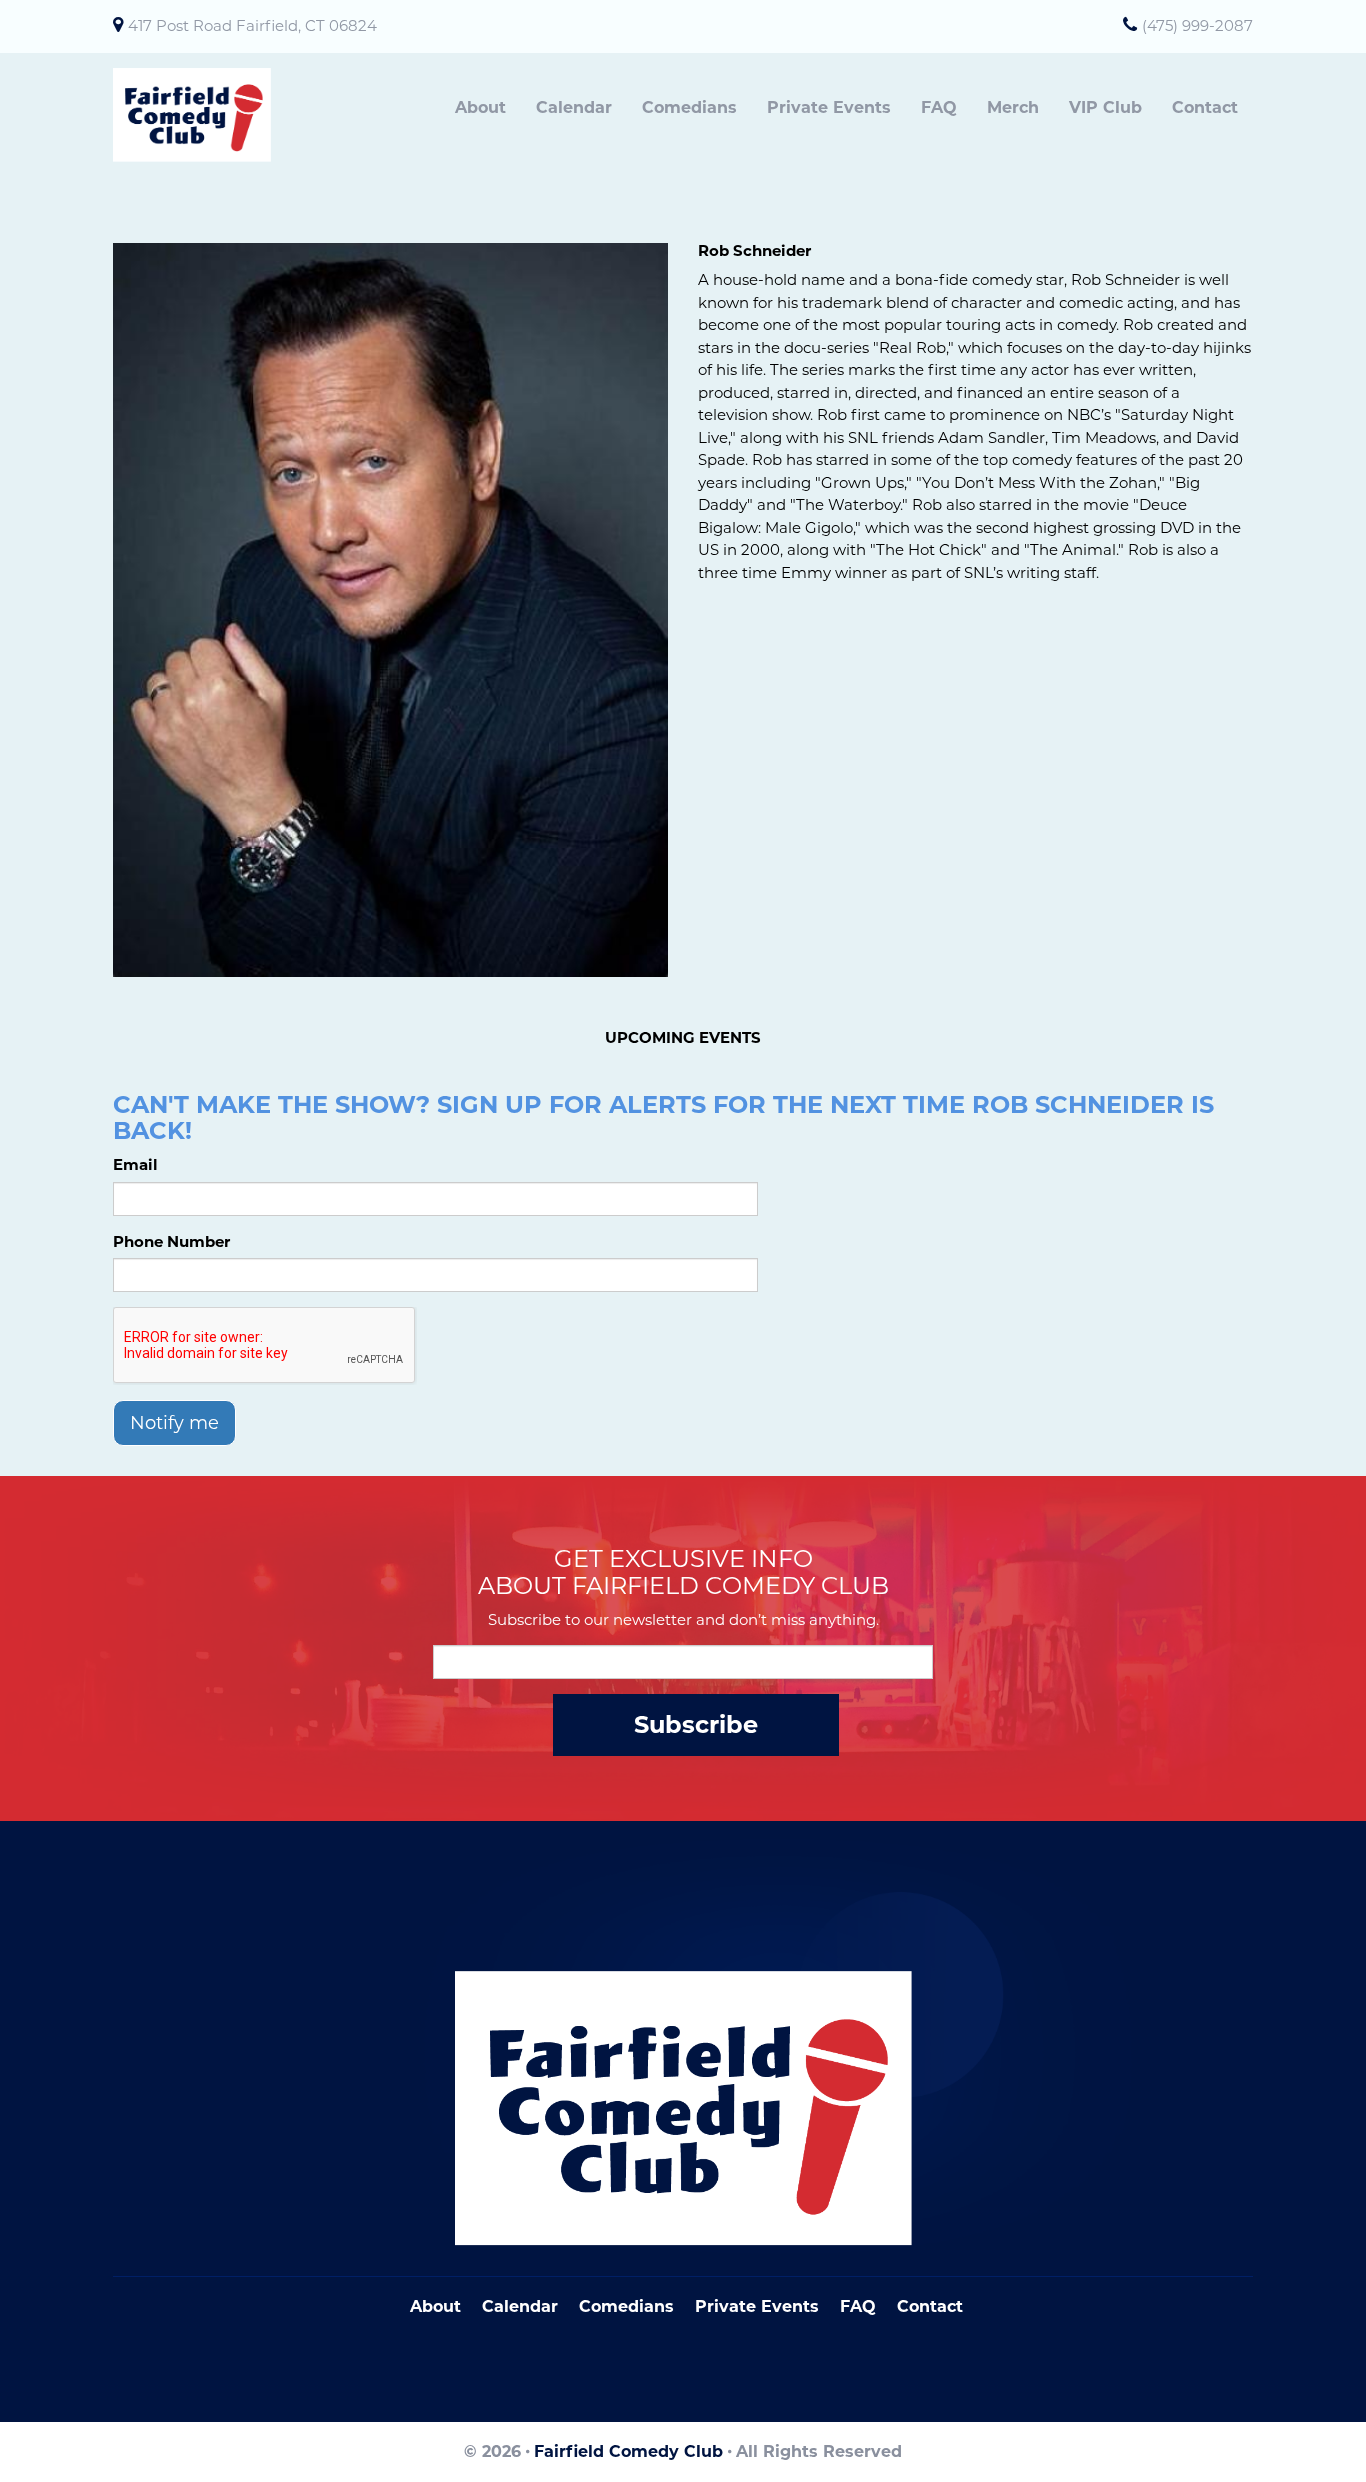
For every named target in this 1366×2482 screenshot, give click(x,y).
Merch (1013, 107)
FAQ (939, 107)
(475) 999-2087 (1197, 25)
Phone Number (171, 1241)
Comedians (689, 107)
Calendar (574, 107)
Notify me (174, 1423)
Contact (1205, 107)
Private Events (829, 107)
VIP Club (1105, 107)
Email (135, 1164)
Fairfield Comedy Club (628, 2451)
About (480, 107)
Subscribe (696, 1724)
